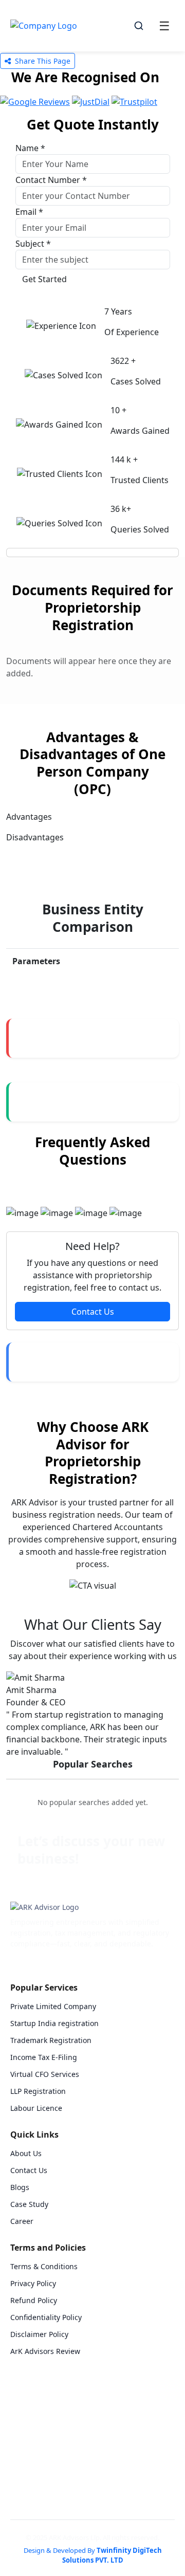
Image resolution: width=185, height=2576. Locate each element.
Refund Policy (34, 2300)
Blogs (20, 2187)
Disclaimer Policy (39, 2334)
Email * (29, 212)
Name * (30, 148)
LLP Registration (38, 2091)
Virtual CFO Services (45, 2074)
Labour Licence (36, 2108)
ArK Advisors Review (45, 2351)
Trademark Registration (51, 2040)
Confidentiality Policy (46, 2317)
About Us (26, 2153)
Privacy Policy (33, 2283)
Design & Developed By (93, 2555)
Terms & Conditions (44, 2266)
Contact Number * (51, 180)
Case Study (29, 2204)
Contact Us (93, 1312)
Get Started (44, 279)
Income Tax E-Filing (44, 2057)
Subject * (33, 244)
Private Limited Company (53, 2006)
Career (22, 2221)
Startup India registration (54, 2023)
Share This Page (42, 61)
